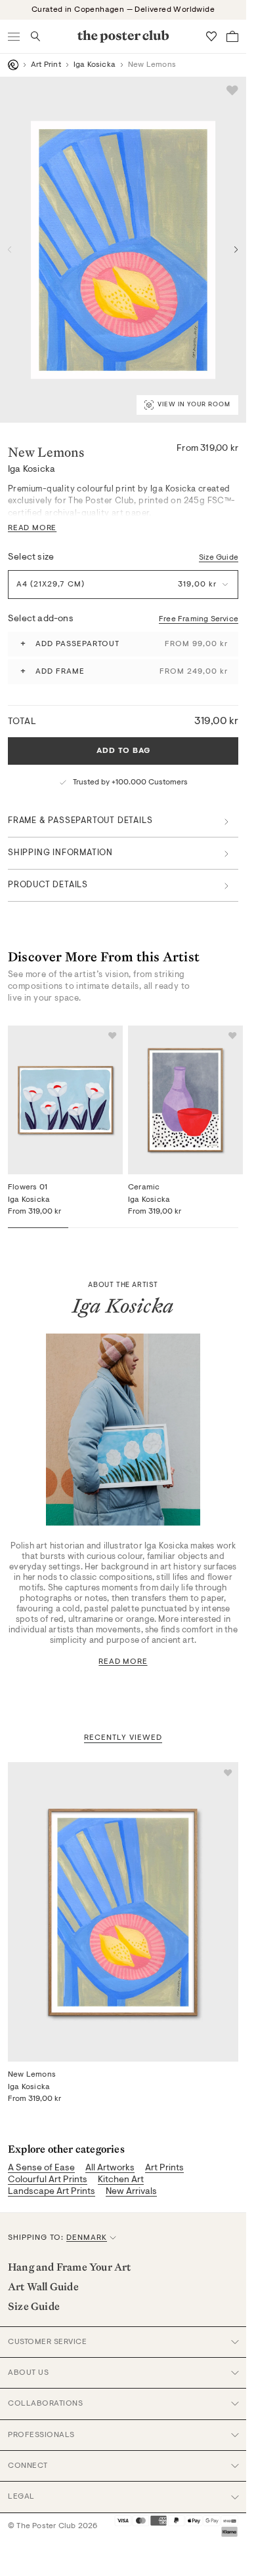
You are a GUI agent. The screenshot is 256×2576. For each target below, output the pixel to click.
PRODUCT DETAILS (48, 885)
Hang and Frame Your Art (70, 2267)
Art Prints (164, 2168)
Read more (123, 1662)
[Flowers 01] (65, 1100)
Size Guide (219, 558)
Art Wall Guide (43, 2286)
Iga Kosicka (95, 65)
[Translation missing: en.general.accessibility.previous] (10, 250)
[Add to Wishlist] (232, 90)
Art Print (46, 65)
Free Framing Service (199, 619)
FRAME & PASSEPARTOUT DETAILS (80, 821)
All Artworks (110, 2168)
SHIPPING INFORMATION (60, 853)
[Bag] (232, 36)
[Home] (13, 65)
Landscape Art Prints (52, 2192)
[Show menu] (14, 36)
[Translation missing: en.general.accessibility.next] (236, 250)
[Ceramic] (185, 1100)
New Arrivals (131, 2192)
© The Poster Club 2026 (53, 2526)
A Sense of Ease (41, 2168)
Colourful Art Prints (48, 2180)
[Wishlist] (211, 36)
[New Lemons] (123, 1912)
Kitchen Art (121, 2180)
